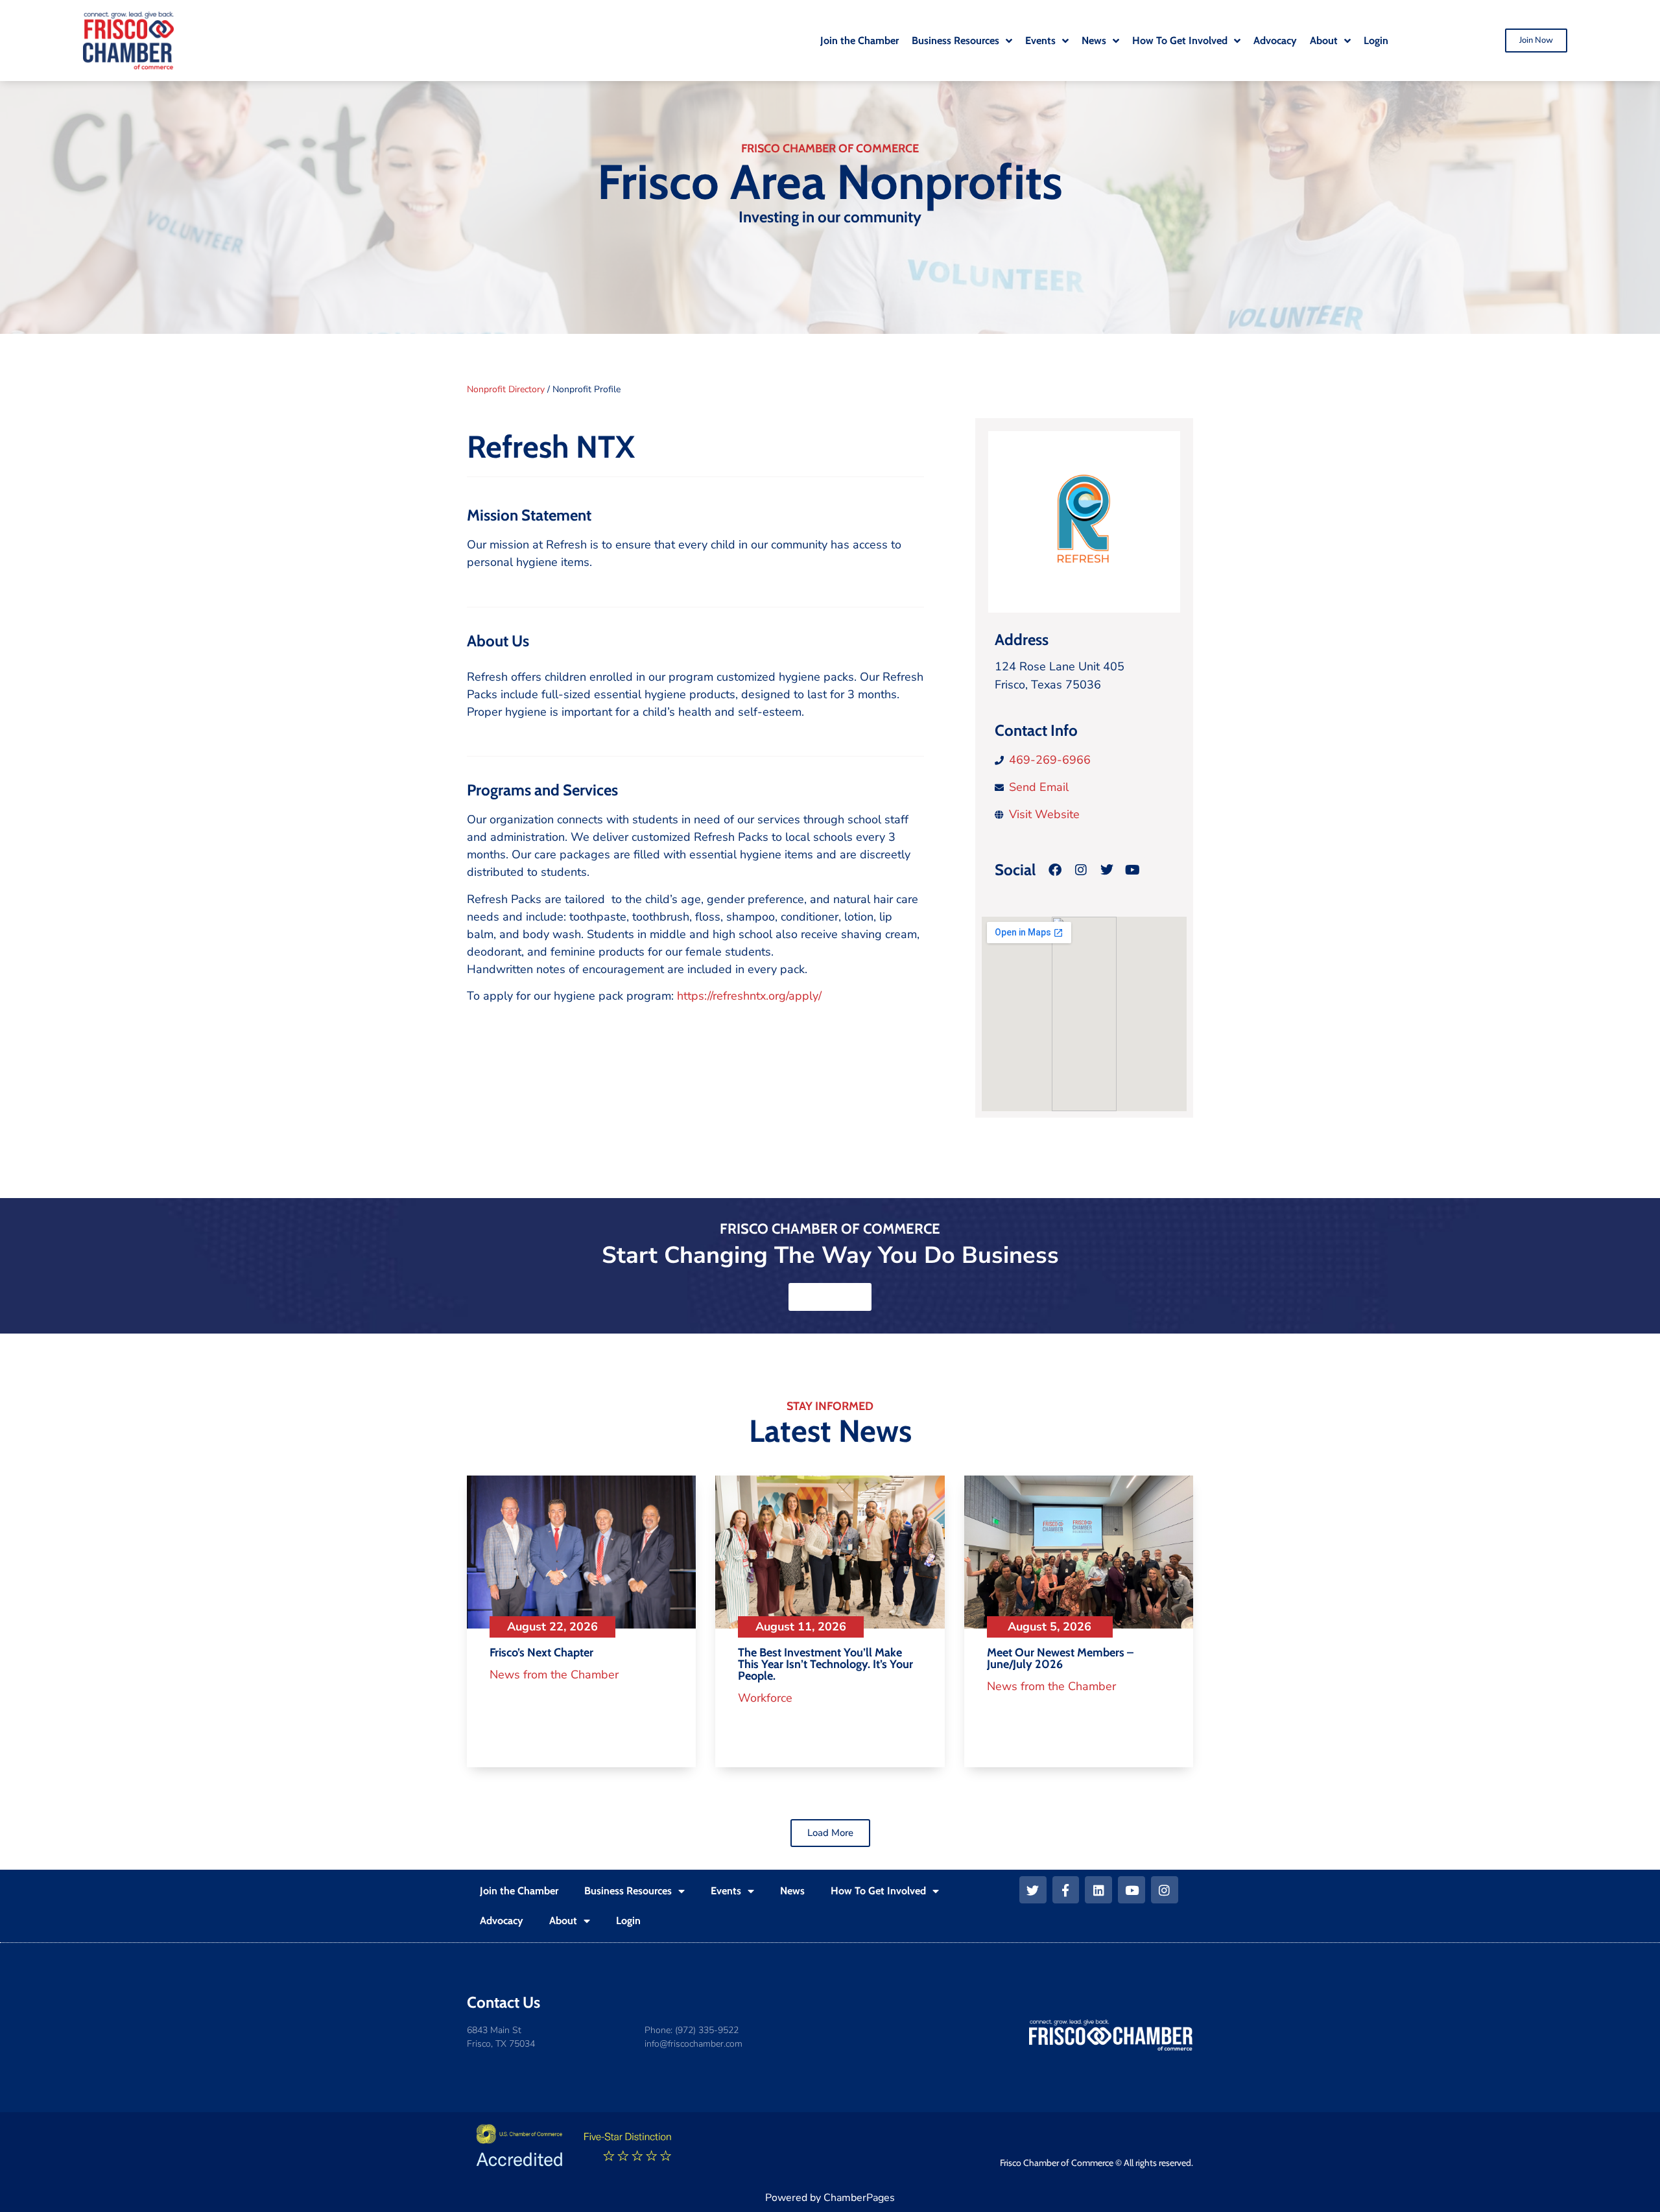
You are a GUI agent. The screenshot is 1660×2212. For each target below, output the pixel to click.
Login (628, 1921)
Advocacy (502, 1921)
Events (726, 1891)
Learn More (830, 1297)
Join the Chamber (519, 1891)
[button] (830, 1833)
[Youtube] (1132, 1890)
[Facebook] (1055, 870)
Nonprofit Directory (506, 389)
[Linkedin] (1098, 1890)
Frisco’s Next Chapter (541, 1653)
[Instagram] (1081, 870)
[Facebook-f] (1066, 1890)
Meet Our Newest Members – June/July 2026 (1060, 1658)
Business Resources (628, 1891)
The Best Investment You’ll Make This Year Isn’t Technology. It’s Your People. (825, 1664)
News (792, 1891)
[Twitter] (1033, 1890)
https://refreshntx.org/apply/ (749, 996)
